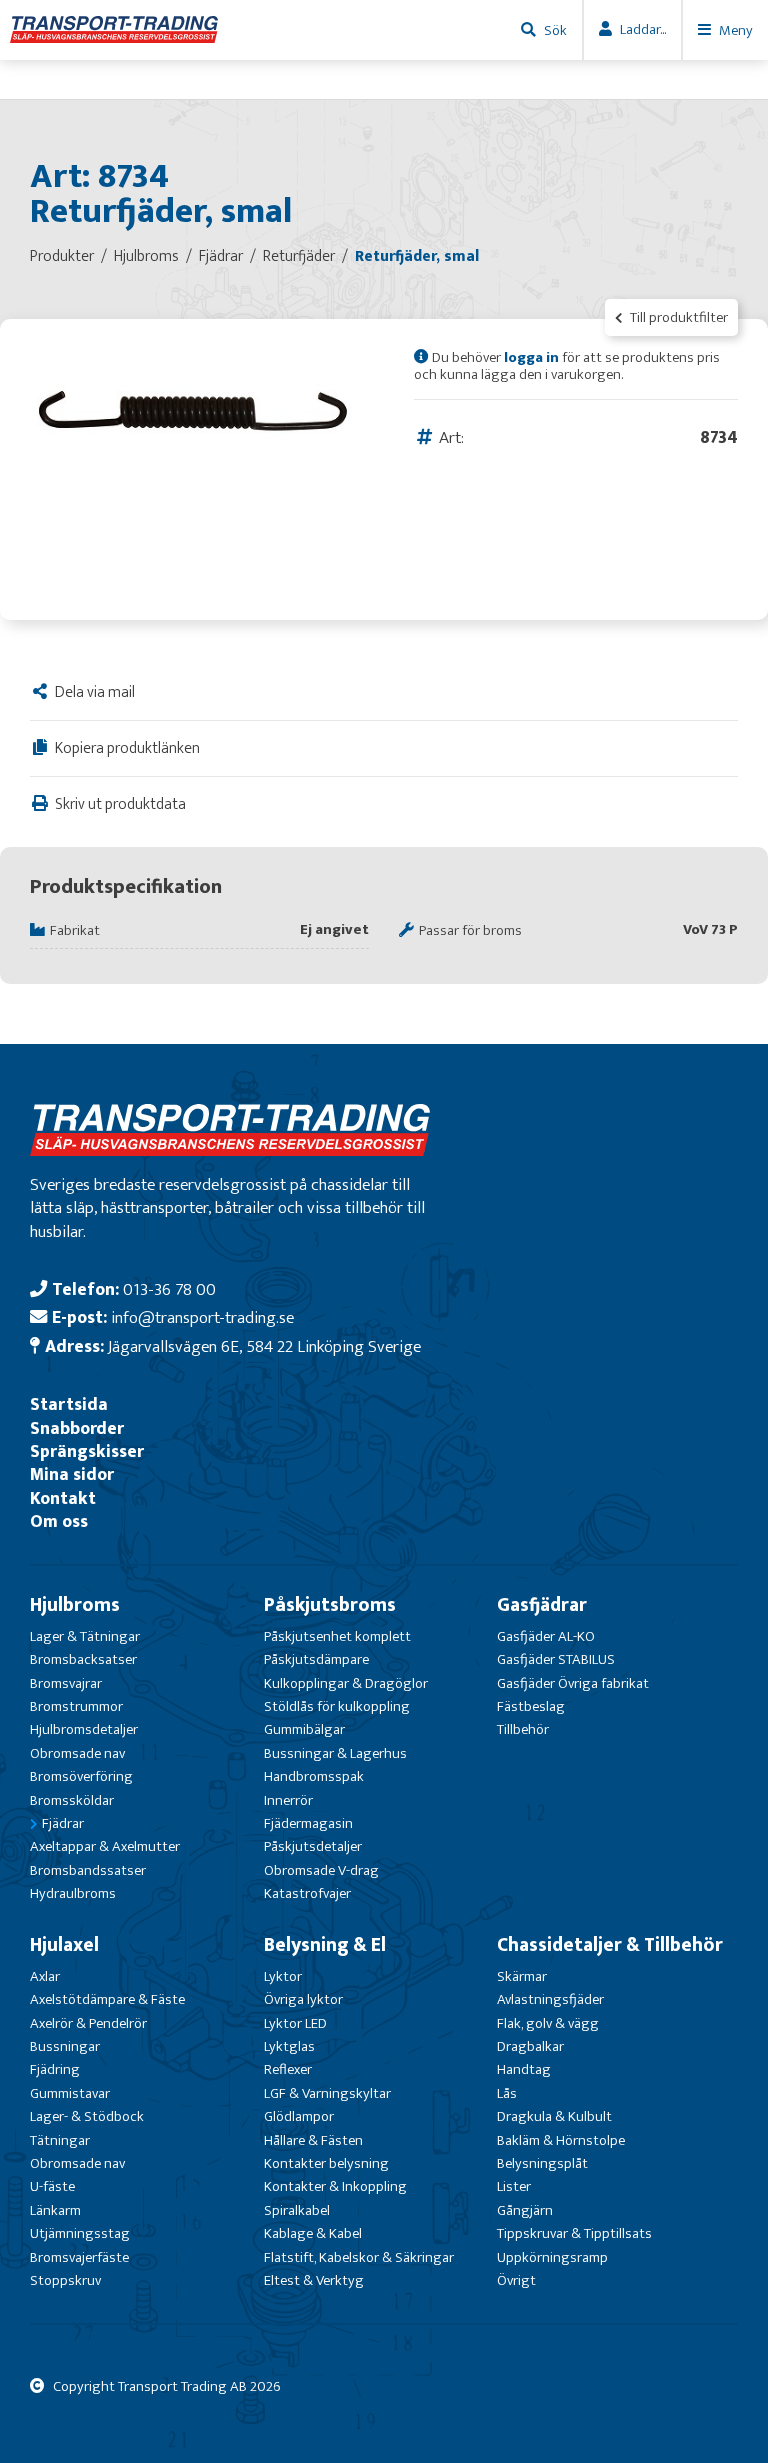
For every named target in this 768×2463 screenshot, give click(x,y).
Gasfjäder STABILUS (556, 1659)
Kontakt (63, 1498)
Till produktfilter (677, 317)
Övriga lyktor (303, 1999)
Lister (514, 2186)
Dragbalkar (530, 2046)
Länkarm (55, 2210)
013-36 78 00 (169, 1289)
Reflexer (288, 2069)
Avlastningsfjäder (550, 1999)
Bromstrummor (76, 1706)
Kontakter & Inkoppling (335, 2186)
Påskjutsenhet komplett (337, 1636)
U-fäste (52, 2186)
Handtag (524, 2069)
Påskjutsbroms (330, 1605)
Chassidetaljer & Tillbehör (610, 1945)
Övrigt (516, 2280)
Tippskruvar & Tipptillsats (574, 2233)
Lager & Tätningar (85, 1636)
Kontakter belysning (326, 2163)
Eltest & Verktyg (314, 2280)
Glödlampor (299, 2116)
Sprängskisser (87, 1451)
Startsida (69, 1404)
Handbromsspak (314, 1776)
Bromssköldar (72, 1800)
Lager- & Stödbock (87, 2116)
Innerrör (288, 1800)
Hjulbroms (75, 1605)
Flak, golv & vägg (548, 2023)
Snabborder (77, 1428)
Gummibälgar (304, 1729)
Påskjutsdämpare (316, 1659)
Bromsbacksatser (83, 1659)
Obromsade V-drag (321, 1870)
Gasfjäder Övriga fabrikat (573, 1683)
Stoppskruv (65, 2280)
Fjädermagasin (308, 1823)
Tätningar (60, 2140)
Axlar (45, 1976)
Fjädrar (63, 1823)
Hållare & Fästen (313, 2140)
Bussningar (65, 2046)
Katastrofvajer (307, 1893)
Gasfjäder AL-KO (546, 1636)
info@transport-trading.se (202, 1317)
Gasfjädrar (542, 1605)
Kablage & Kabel (313, 2233)
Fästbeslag (531, 1706)
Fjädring (55, 2069)
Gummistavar (70, 2093)
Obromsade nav (77, 1753)
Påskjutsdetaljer (313, 1846)
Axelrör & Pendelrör (88, 2023)
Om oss (59, 1521)
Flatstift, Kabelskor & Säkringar (359, 2257)
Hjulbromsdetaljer (84, 1729)
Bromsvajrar (66, 1683)
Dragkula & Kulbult (554, 2116)
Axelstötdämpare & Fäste (107, 1999)
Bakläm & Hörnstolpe (561, 2140)
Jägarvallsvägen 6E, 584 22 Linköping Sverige (264, 1346)
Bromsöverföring (81, 1776)
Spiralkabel (297, 2210)
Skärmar (522, 1976)
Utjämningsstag (80, 2233)
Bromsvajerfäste (79, 2257)
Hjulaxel (64, 1945)
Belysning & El (325, 1945)
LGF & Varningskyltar (327, 2093)
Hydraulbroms (73, 1893)
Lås (507, 2093)
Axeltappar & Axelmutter (105, 1846)
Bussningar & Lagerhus (335, 1753)
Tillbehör (523, 1729)
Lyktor (283, 1976)
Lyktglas (289, 2046)
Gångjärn (525, 2210)
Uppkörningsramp (552, 2257)
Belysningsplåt (542, 2163)
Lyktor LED (295, 2023)
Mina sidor (72, 1474)
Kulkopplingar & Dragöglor (346, 1683)
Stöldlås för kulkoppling (337, 1706)
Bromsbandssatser (88, 1870)
